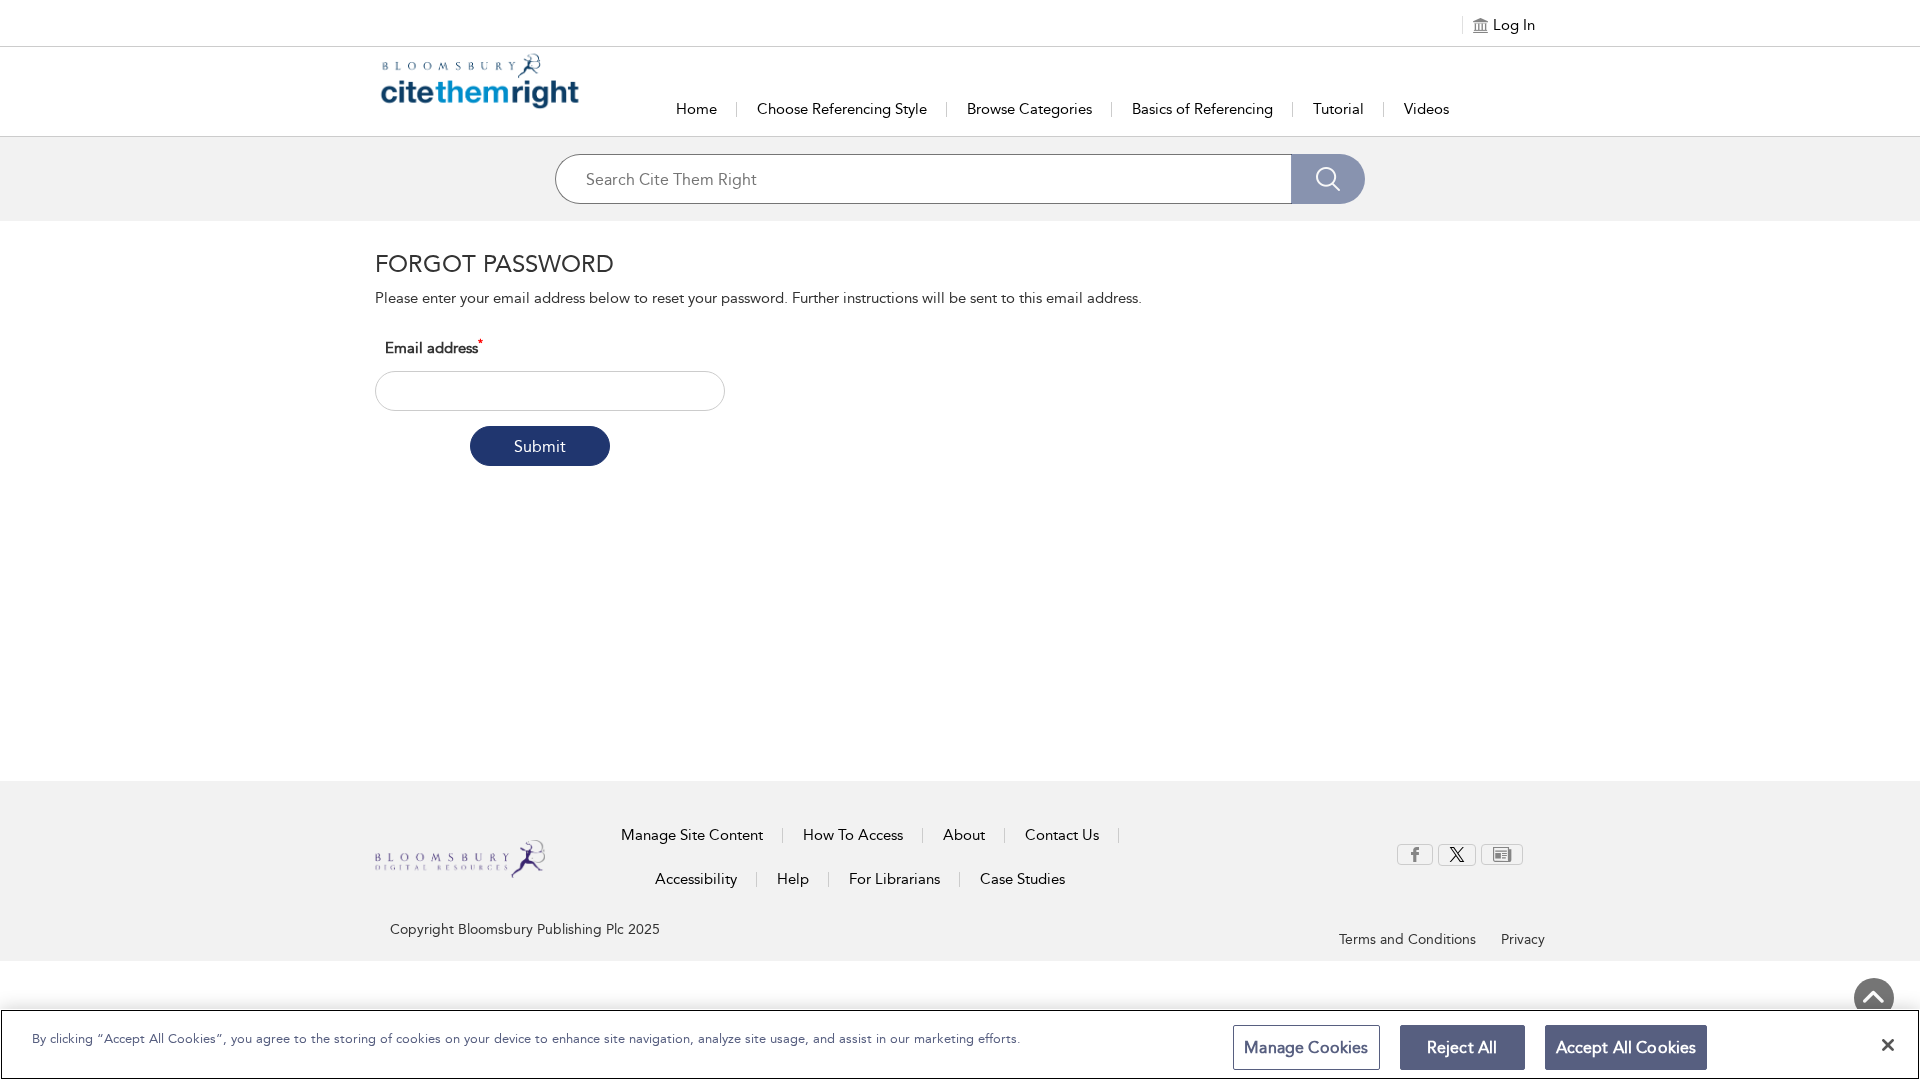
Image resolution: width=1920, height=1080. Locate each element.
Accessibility (696, 879)
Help (793, 879)
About (964, 835)
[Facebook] (1415, 853)
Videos (1426, 109)
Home (696, 109)
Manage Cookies (1306, 1047)
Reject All (1462, 1047)
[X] (1457, 853)
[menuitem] (1415, 854)
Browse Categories (1029, 109)
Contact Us (1062, 835)
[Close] (1888, 1045)
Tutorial (1338, 109)
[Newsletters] (1502, 853)
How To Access (853, 835)
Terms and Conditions (1407, 939)
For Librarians (894, 879)
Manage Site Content (692, 835)
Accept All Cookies (1626, 1047)
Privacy (1523, 939)
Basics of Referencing (1202, 109)
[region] (960, 1044)
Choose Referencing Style (842, 109)
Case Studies (1022, 879)
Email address (434, 347)
